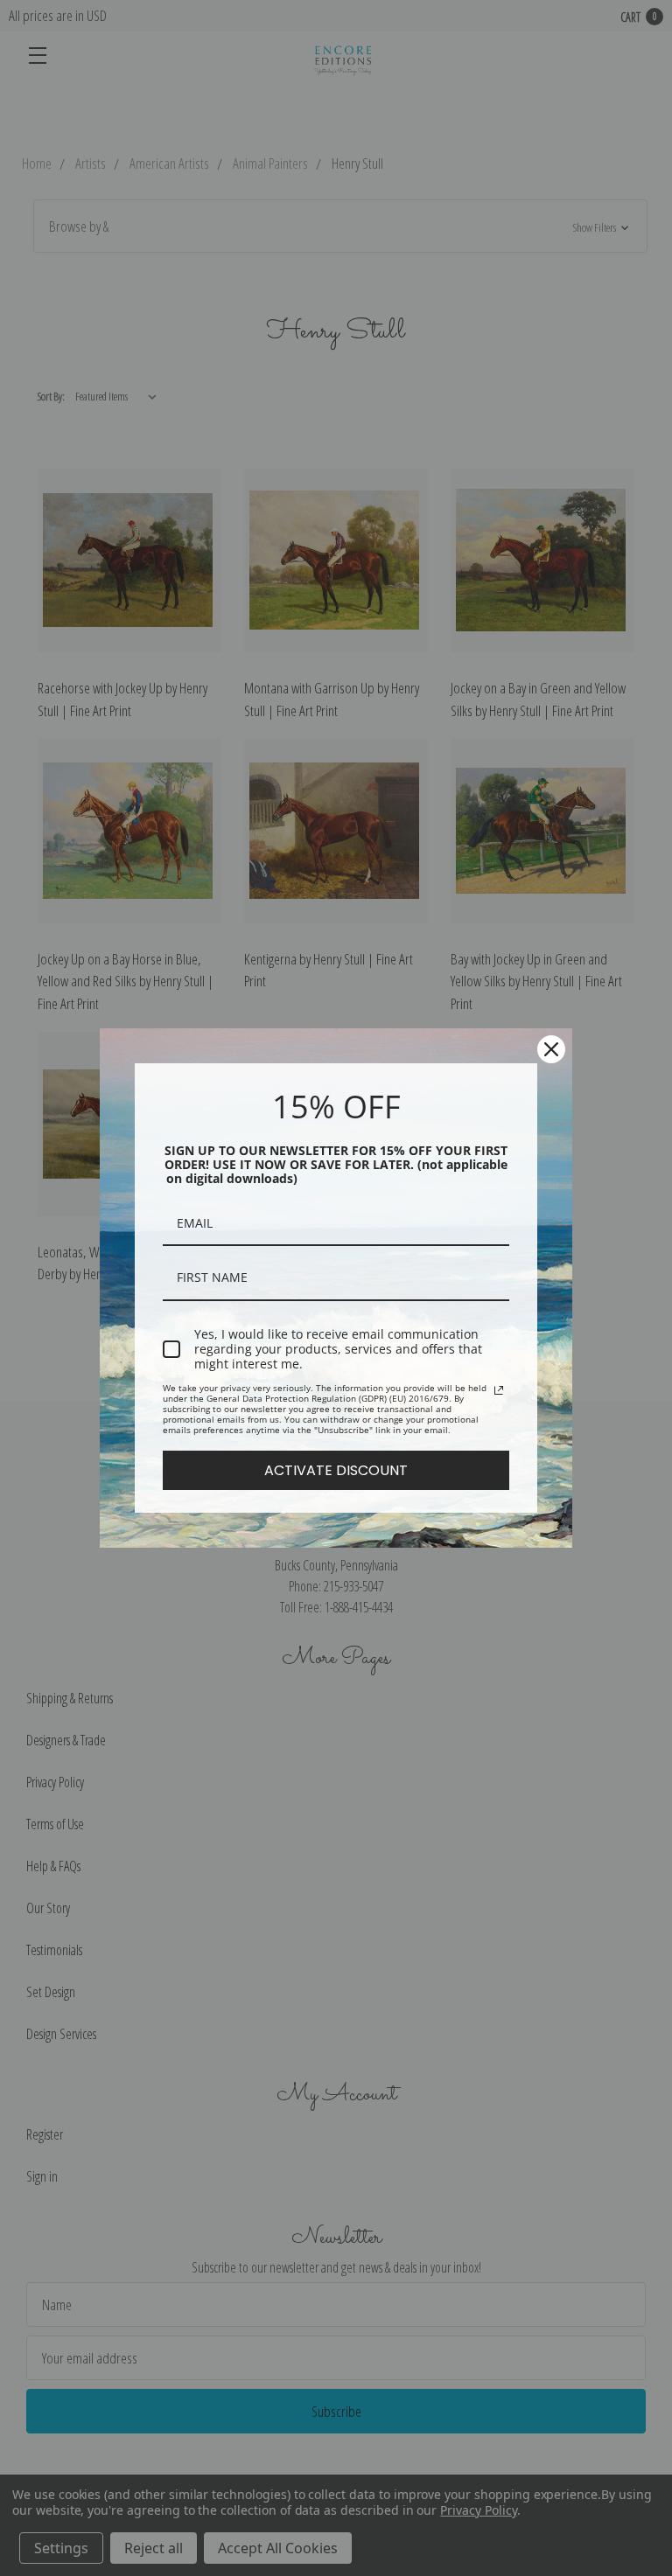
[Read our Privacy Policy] (499, 1390)
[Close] (551, 1049)
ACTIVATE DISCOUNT (336, 1470)
